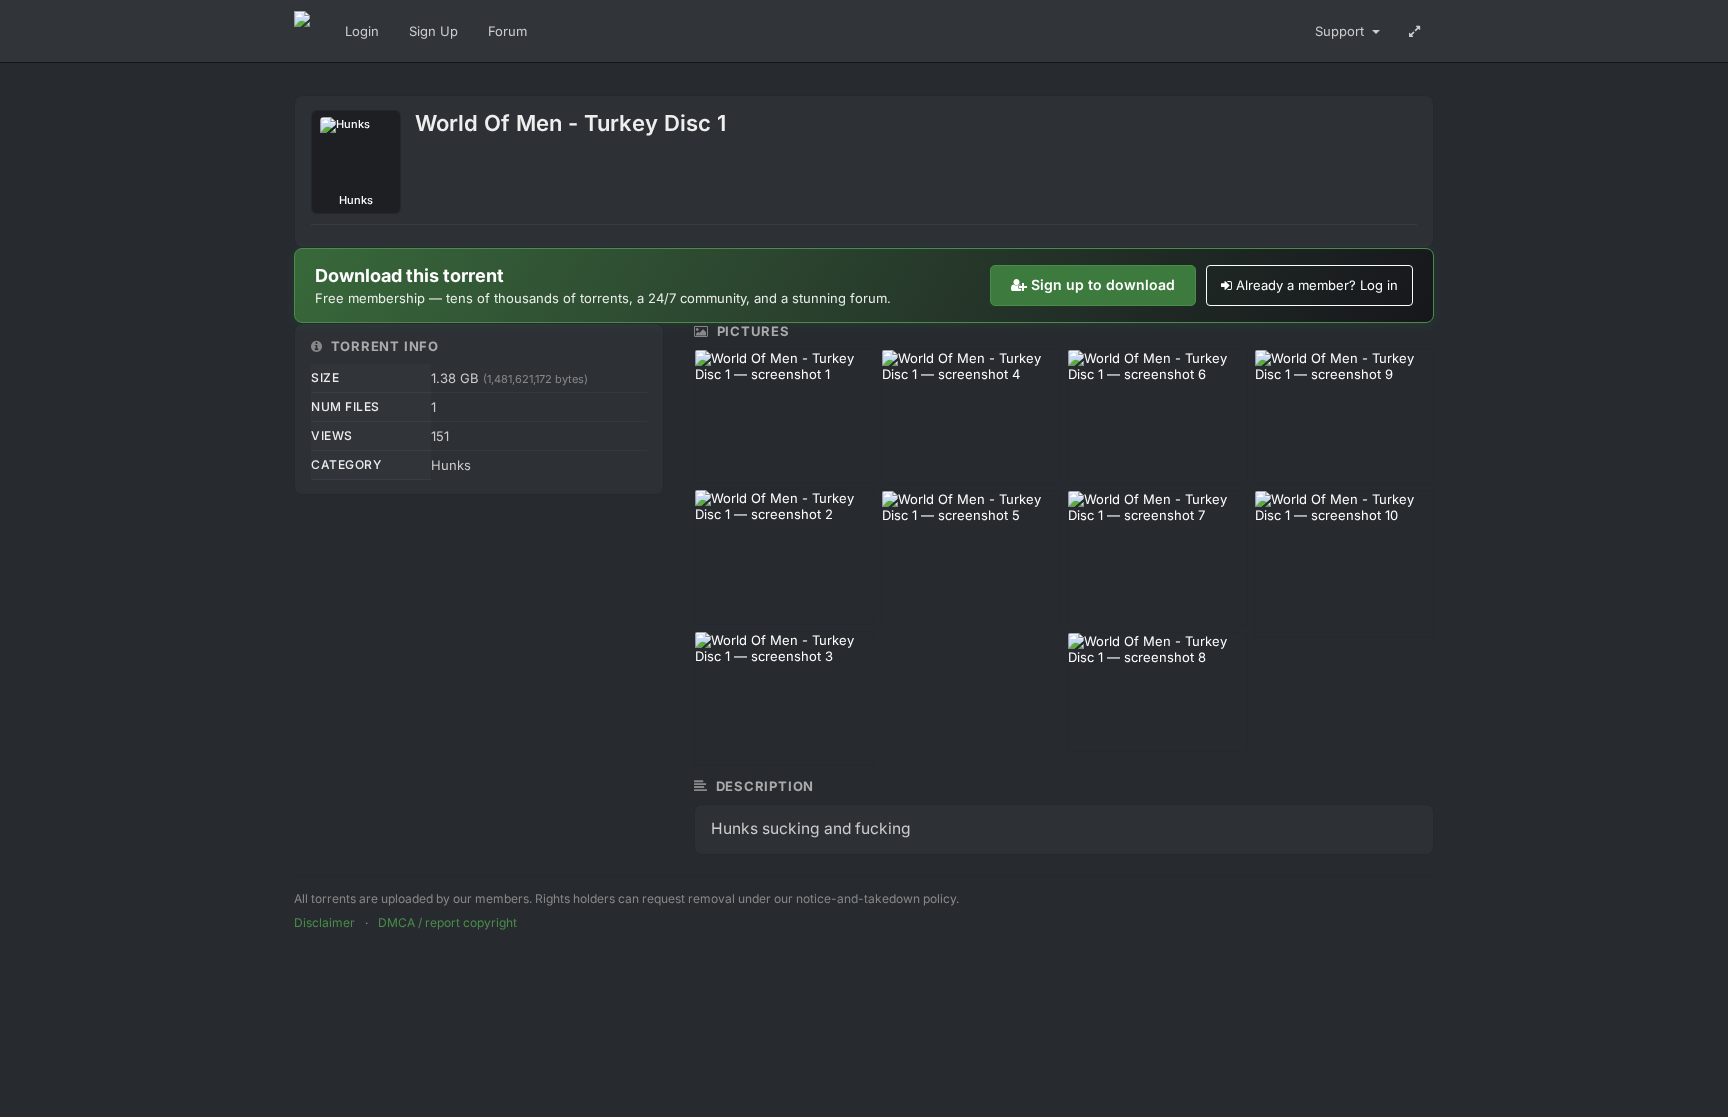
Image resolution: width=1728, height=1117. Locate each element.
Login (362, 31)
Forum (507, 31)
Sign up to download (1103, 284)
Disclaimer (324, 922)
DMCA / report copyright (447, 922)
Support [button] (1341, 31)
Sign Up (433, 31)
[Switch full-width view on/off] (1414, 31)
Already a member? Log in (1317, 285)
